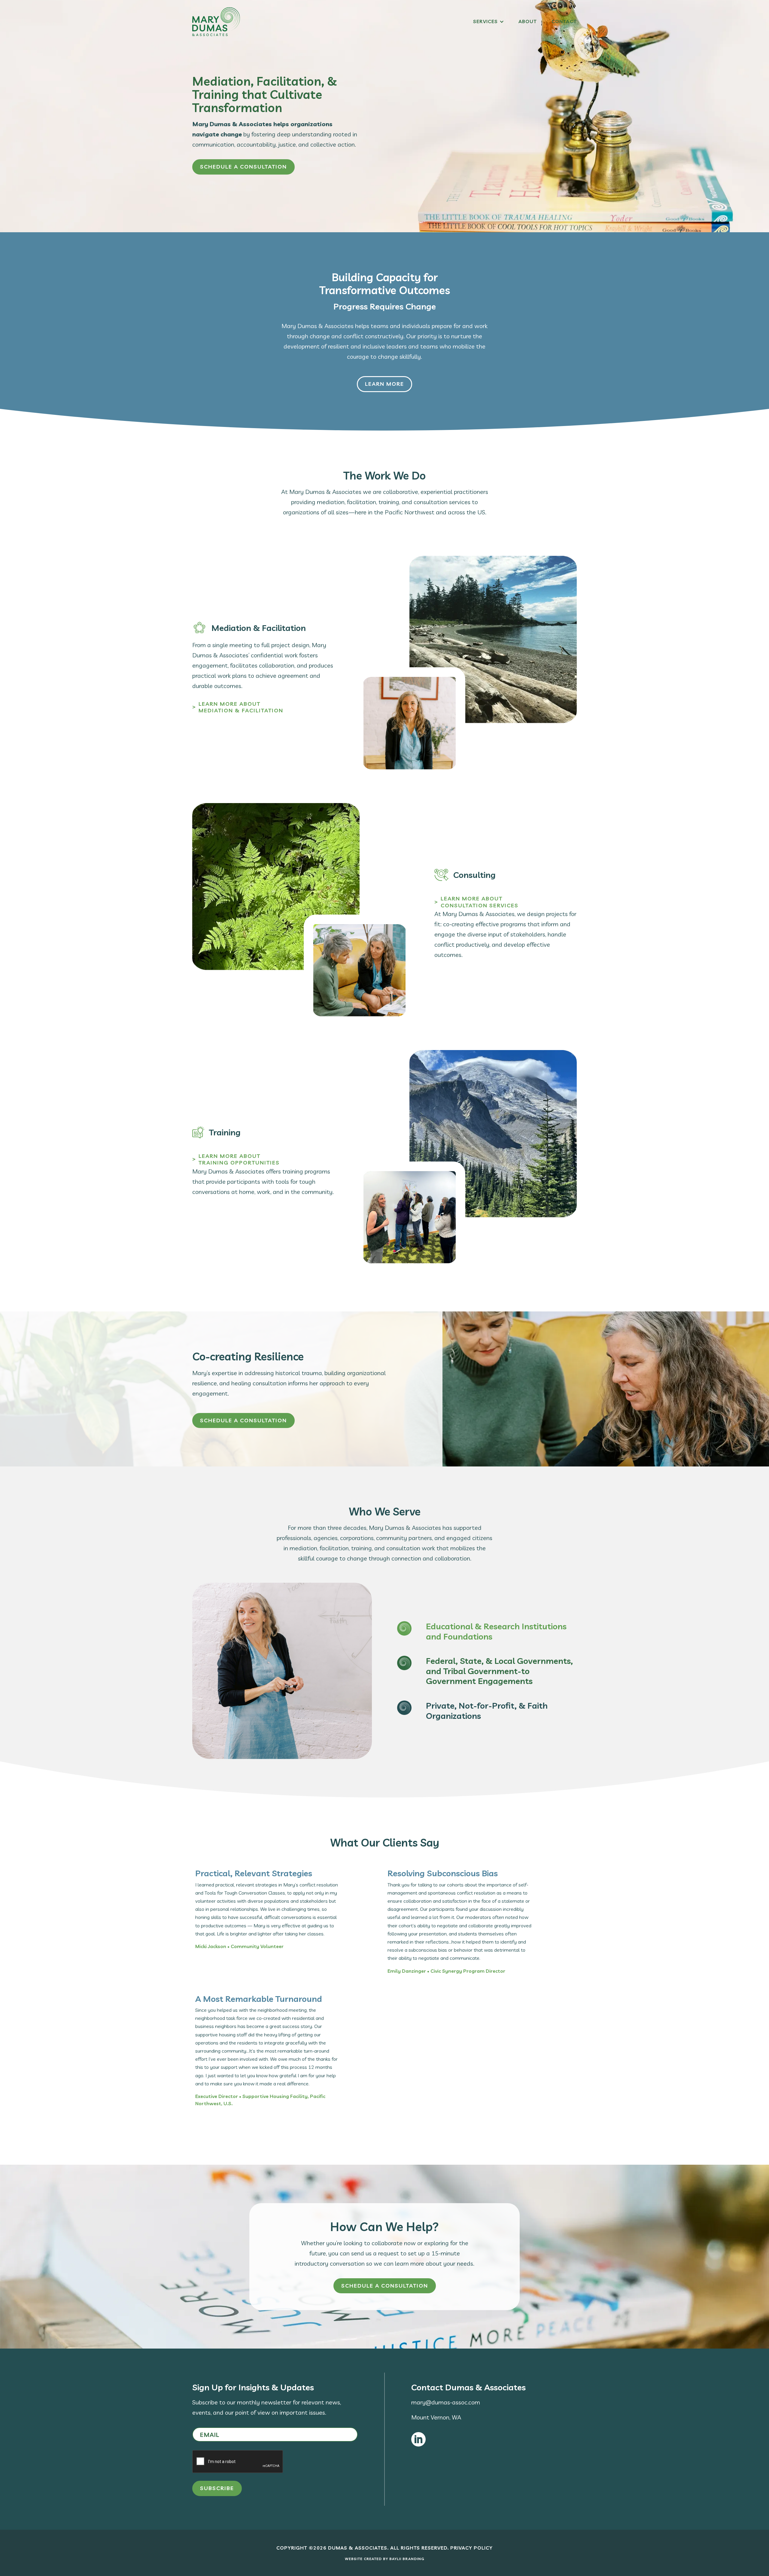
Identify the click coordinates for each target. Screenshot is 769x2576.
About (528, 22)
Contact (564, 22)
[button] (489, 22)
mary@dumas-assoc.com (446, 2402)
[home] (216, 22)
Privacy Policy (471, 2548)
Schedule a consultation (243, 167)
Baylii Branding (407, 2559)
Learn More (384, 384)
